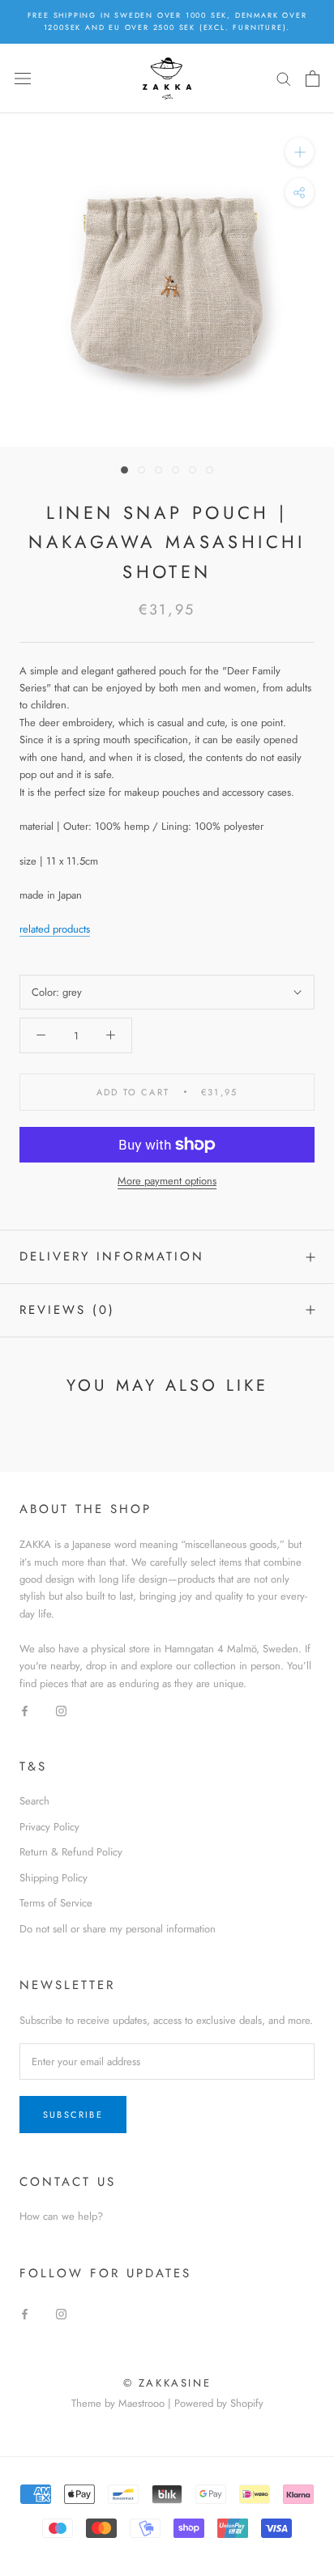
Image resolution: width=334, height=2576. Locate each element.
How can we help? (61, 2216)
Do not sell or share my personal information (118, 1929)
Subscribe (73, 2115)
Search (34, 1801)
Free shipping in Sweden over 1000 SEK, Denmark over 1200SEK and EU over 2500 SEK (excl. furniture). (167, 21)
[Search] (284, 78)
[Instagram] (61, 1709)
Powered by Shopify (219, 2403)
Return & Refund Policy (71, 1852)
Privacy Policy (49, 1827)
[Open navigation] (23, 78)
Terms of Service (56, 1903)
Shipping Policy (54, 1878)
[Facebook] (25, 1709)
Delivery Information (112, 1256)
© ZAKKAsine (167, 2383)
